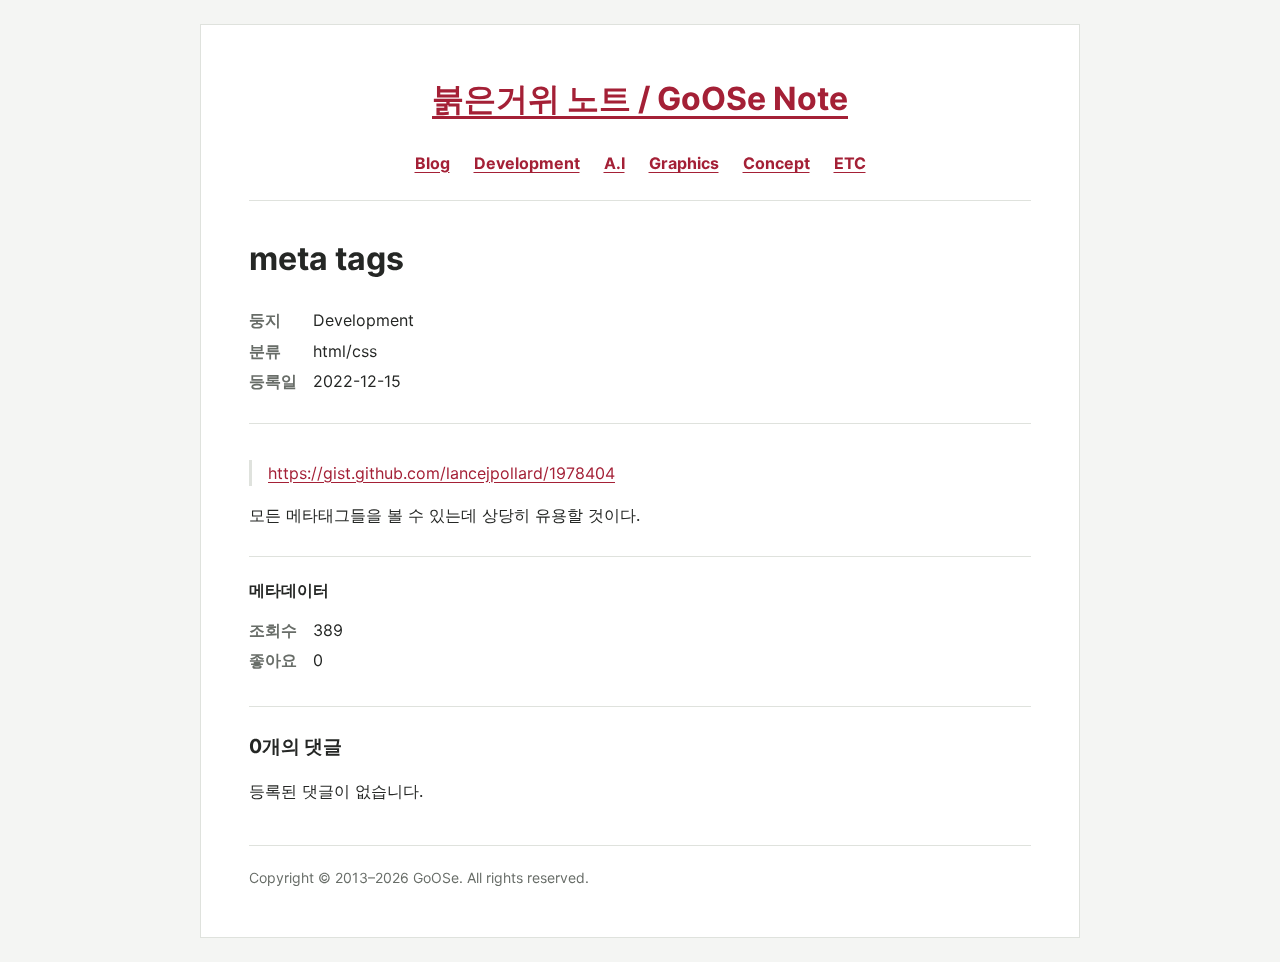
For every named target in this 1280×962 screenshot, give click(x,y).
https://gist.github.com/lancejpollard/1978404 (441, 473)
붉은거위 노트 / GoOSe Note (640, 98)
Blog (432, 163)
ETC (850, 163)
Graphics (684, 163)
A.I (614, 163)
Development (527, 163)
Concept (776, 163)
